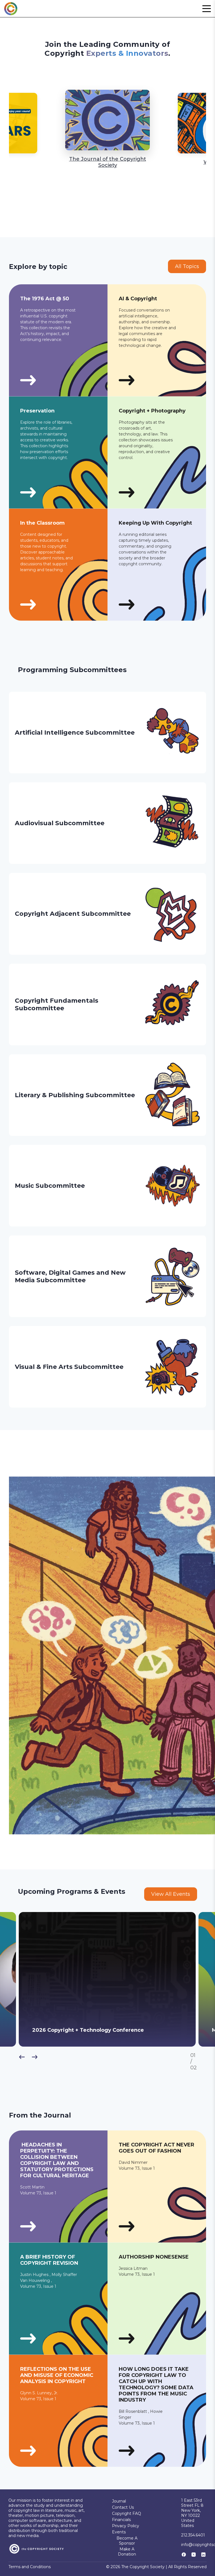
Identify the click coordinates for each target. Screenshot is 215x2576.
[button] (207, 9)
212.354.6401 (193, 2535)
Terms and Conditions (30, 2567)
